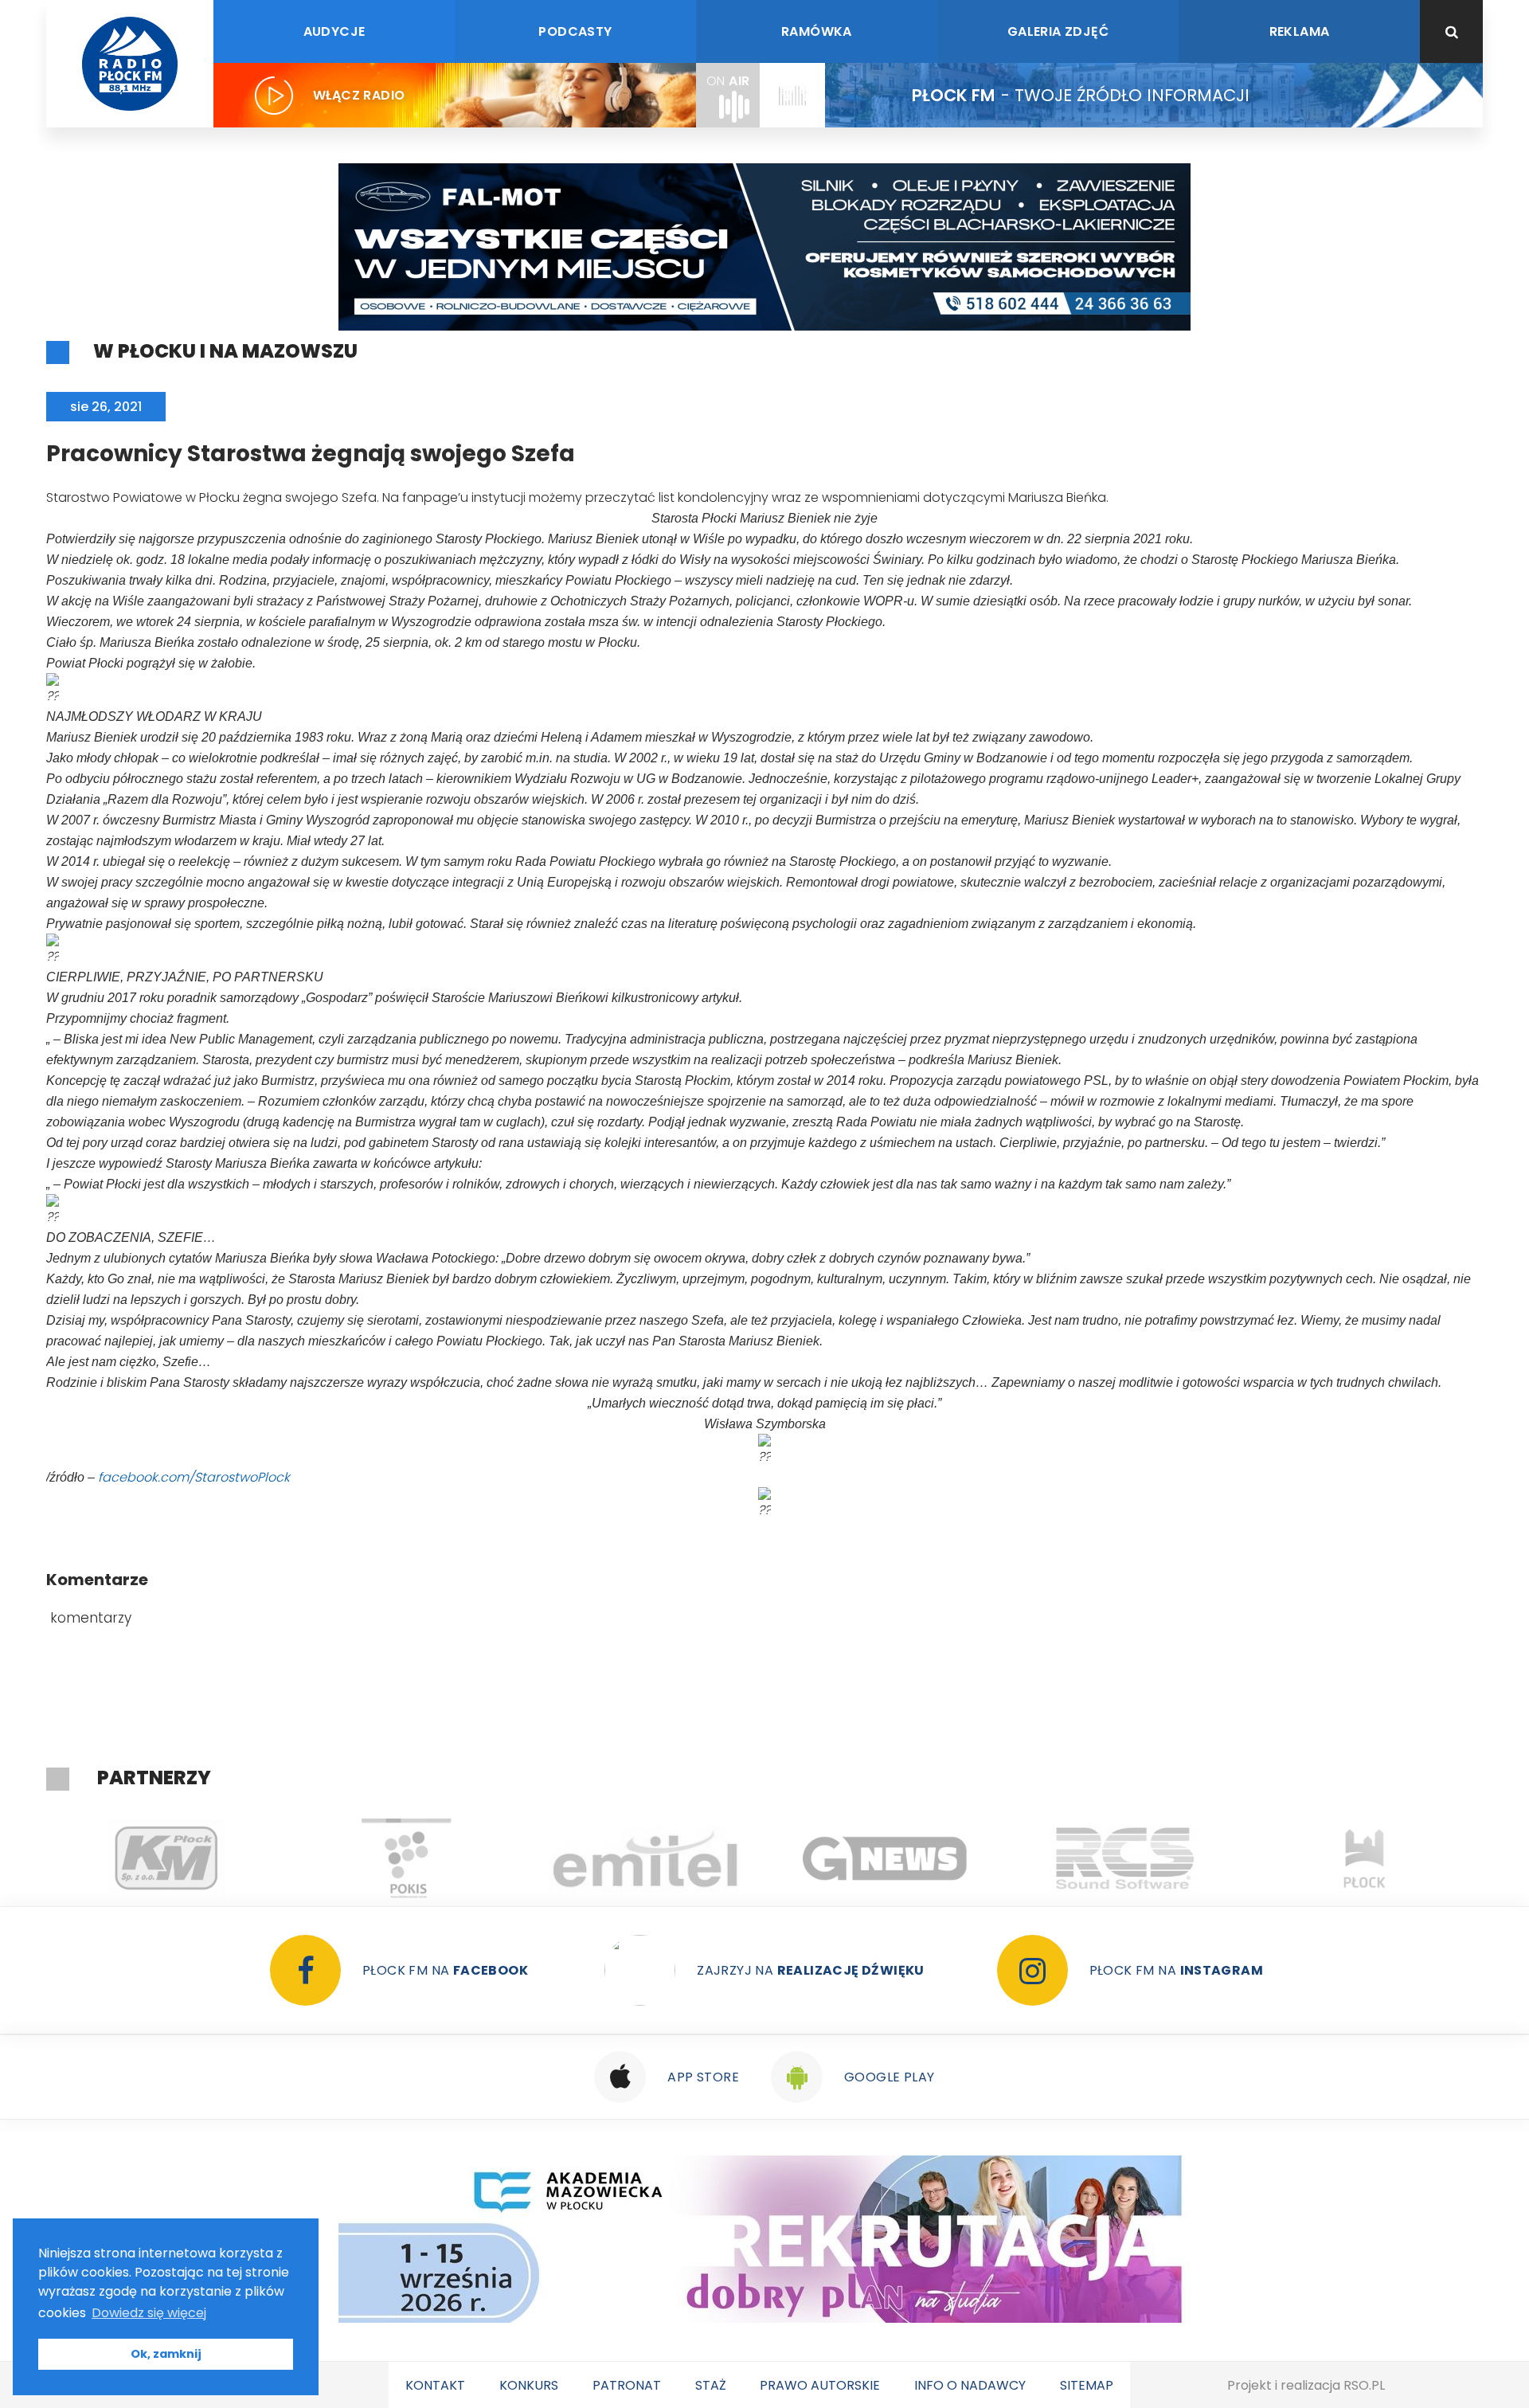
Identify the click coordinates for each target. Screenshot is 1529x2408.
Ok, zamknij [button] (166, 2354)
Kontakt (435, 2385)
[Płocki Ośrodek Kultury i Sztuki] (242, 1858)
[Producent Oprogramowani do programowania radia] (962, 1858)
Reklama (1300, 31)
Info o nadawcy (970, 2385)
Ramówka (817, 31)
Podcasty (575, 31)
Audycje (334, 31)
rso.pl (1364, 2385)
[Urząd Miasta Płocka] (1201, 1858)
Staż (711, 2385)
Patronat (627, 2385)
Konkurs (529, 2385)
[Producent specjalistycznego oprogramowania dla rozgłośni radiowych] (722, 1858)
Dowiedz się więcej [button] (149, 2313)
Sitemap (1087, 2385)
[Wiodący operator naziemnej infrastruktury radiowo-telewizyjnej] (482, 1858)
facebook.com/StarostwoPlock (194, 1477)
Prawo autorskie (820, 2385)
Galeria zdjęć (1058, 31)
